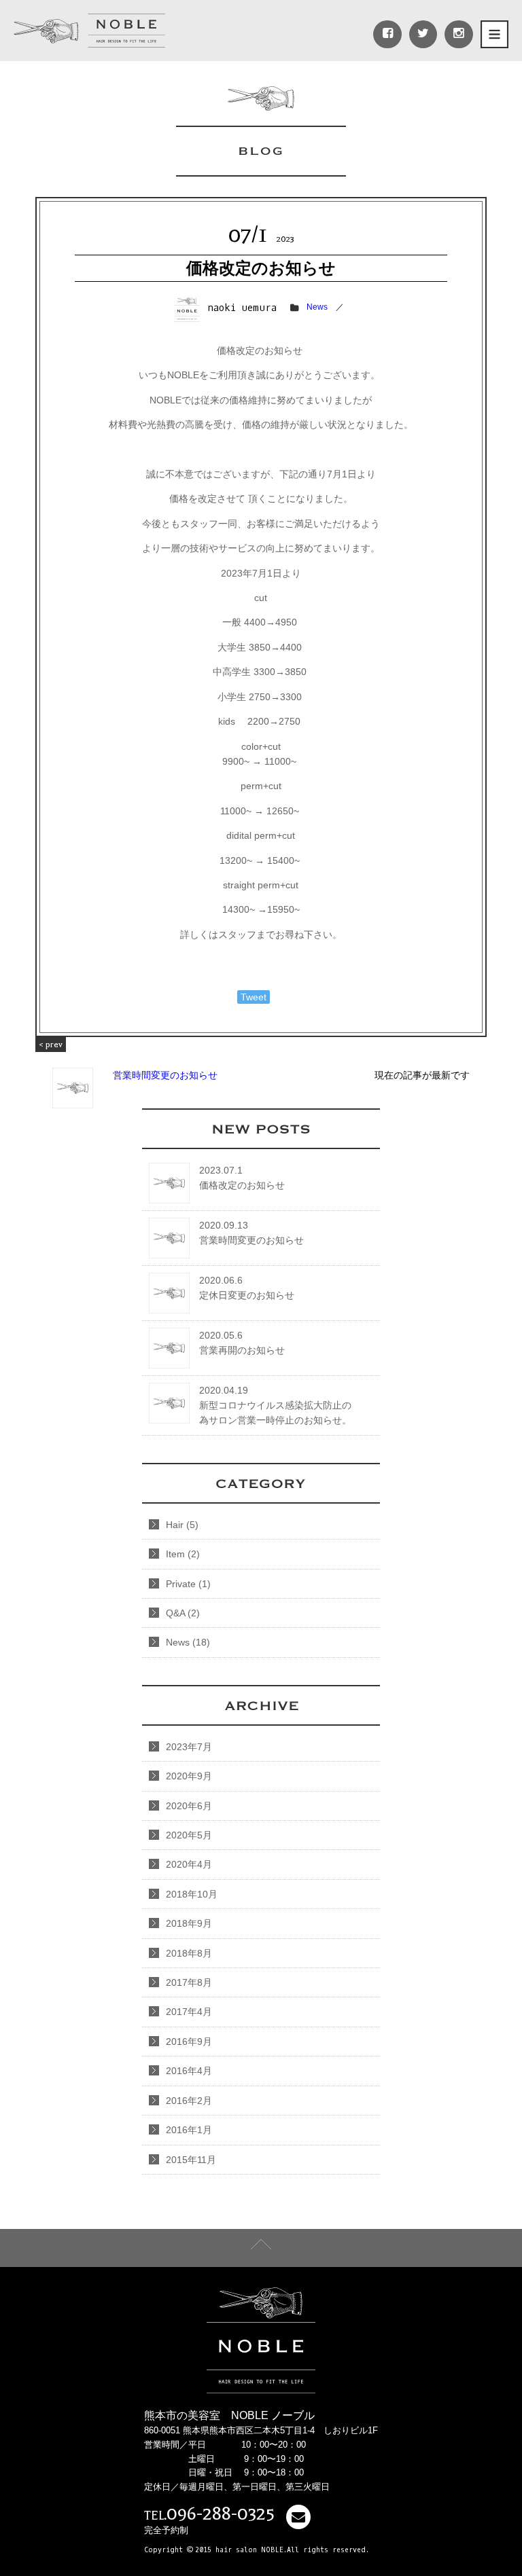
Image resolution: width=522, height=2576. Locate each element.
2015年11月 (191, 2160)
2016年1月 (189, 2130)
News (317, 307)
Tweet (254, 997)
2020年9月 (189, 1776)
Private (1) (188, 1584)
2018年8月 (189, 1953)
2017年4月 (189, 2012)
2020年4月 (189, 1864)
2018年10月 (192, 1894)
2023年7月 (189, 1747)
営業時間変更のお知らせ (128, 1060)
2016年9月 (189, 2042)
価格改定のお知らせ (261, 268)
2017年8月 (189, 1982)
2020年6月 (189, 1806)
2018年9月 (189, 1923)
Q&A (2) (183, 1613)
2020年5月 (189, 1835)
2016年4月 (189, 2071)
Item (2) (183, 1554)
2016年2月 (189, 2101)
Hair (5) (182, 1525)
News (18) (188, 1642)
